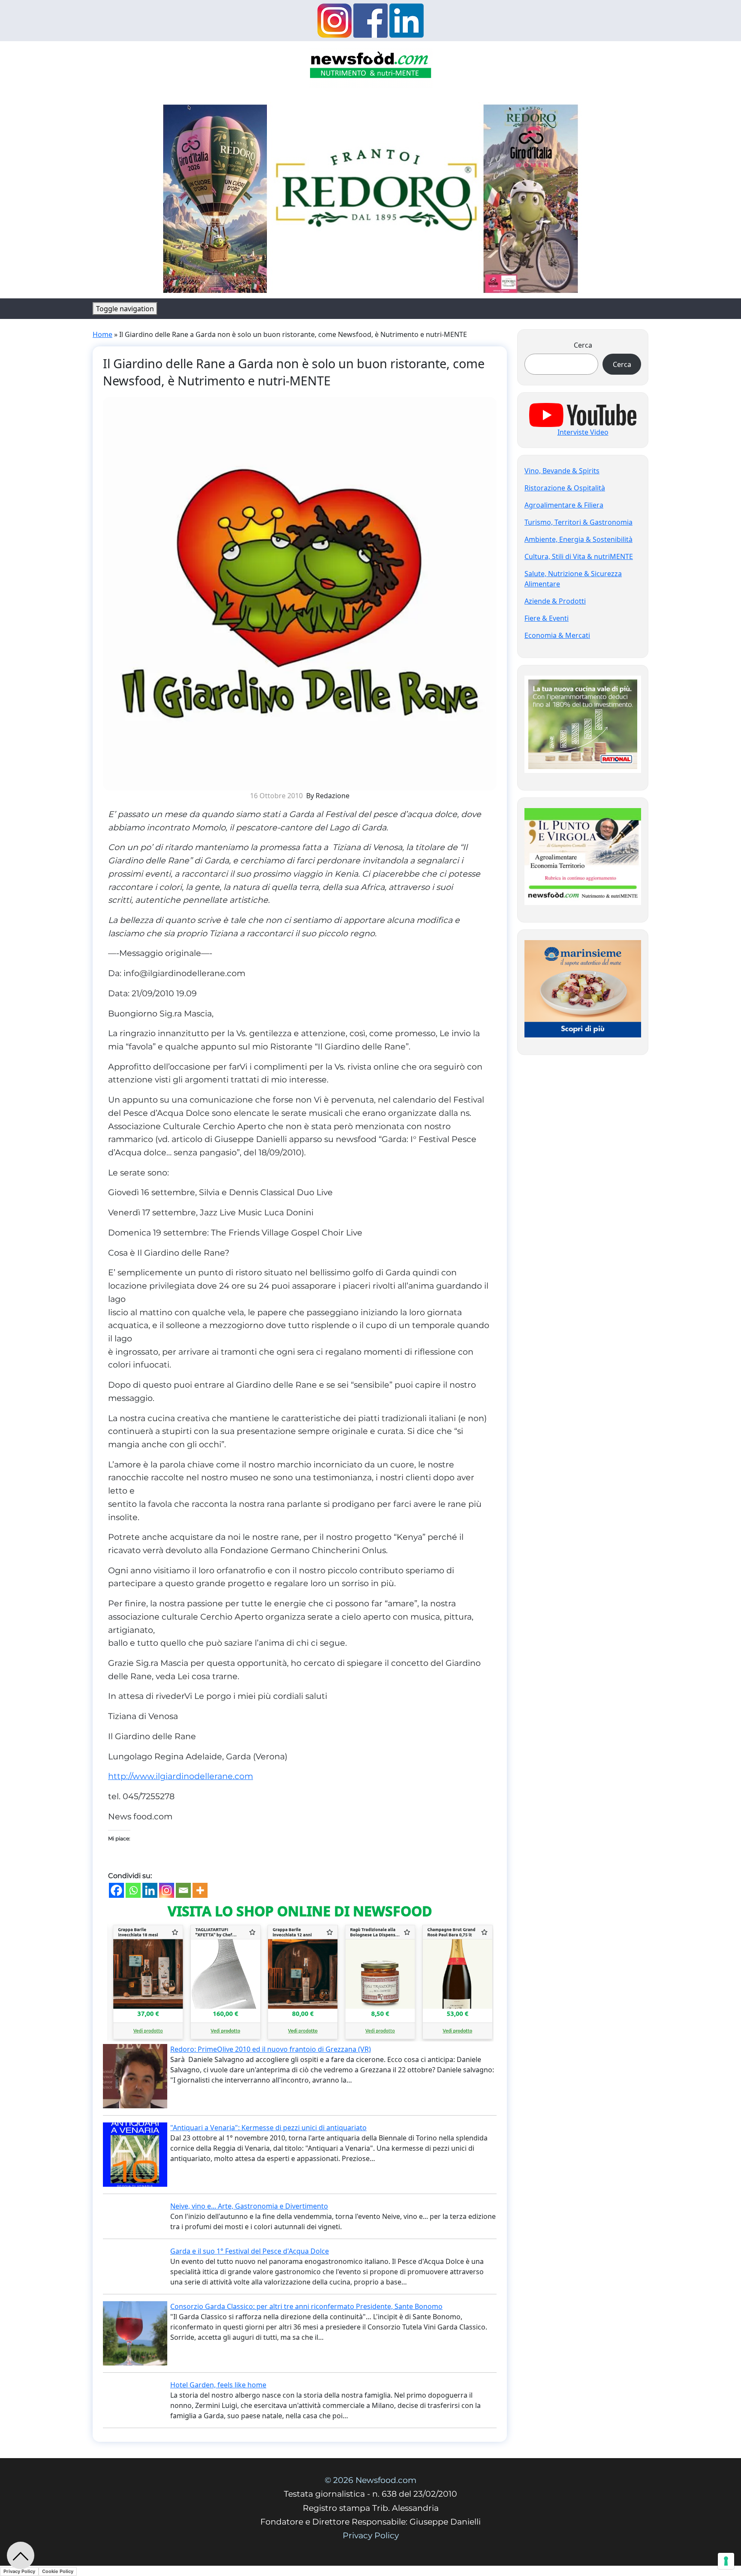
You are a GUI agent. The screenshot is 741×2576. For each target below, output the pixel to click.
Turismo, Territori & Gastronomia (578, 522)
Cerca (583, 345)
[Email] (183, 1890)
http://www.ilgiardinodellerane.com (181, 1776)
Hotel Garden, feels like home (218, 2385)
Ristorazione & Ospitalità (565, 488)
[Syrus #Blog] (371, 67)
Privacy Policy (371, 2535)
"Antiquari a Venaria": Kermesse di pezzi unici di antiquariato (268, 2128)
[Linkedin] (150, 1890)
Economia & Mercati (557, 635)
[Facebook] (116, 1890)
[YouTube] (583, 414)
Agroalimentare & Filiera (564, 505)
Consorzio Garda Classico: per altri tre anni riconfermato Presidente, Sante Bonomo (306, 2306)
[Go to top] (21, 2555)
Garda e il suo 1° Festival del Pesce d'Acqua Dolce (250, 2251)
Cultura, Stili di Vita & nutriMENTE (579, 556)
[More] (200, 1890)
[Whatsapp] (133, 1890)
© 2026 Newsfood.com (370, 2480)
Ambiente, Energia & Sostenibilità (578, 539)
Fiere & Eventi (547, 618)
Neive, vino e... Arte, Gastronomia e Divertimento (249, 2206)
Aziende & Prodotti (555, 601)
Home (102, 334)
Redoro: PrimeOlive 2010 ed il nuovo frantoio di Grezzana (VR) (271, 2049)
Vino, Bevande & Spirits (562, 471)
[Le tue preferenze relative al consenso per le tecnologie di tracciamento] (726, 2561)
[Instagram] (167, 1890)
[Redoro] (370, 196)
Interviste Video (583, 432)
